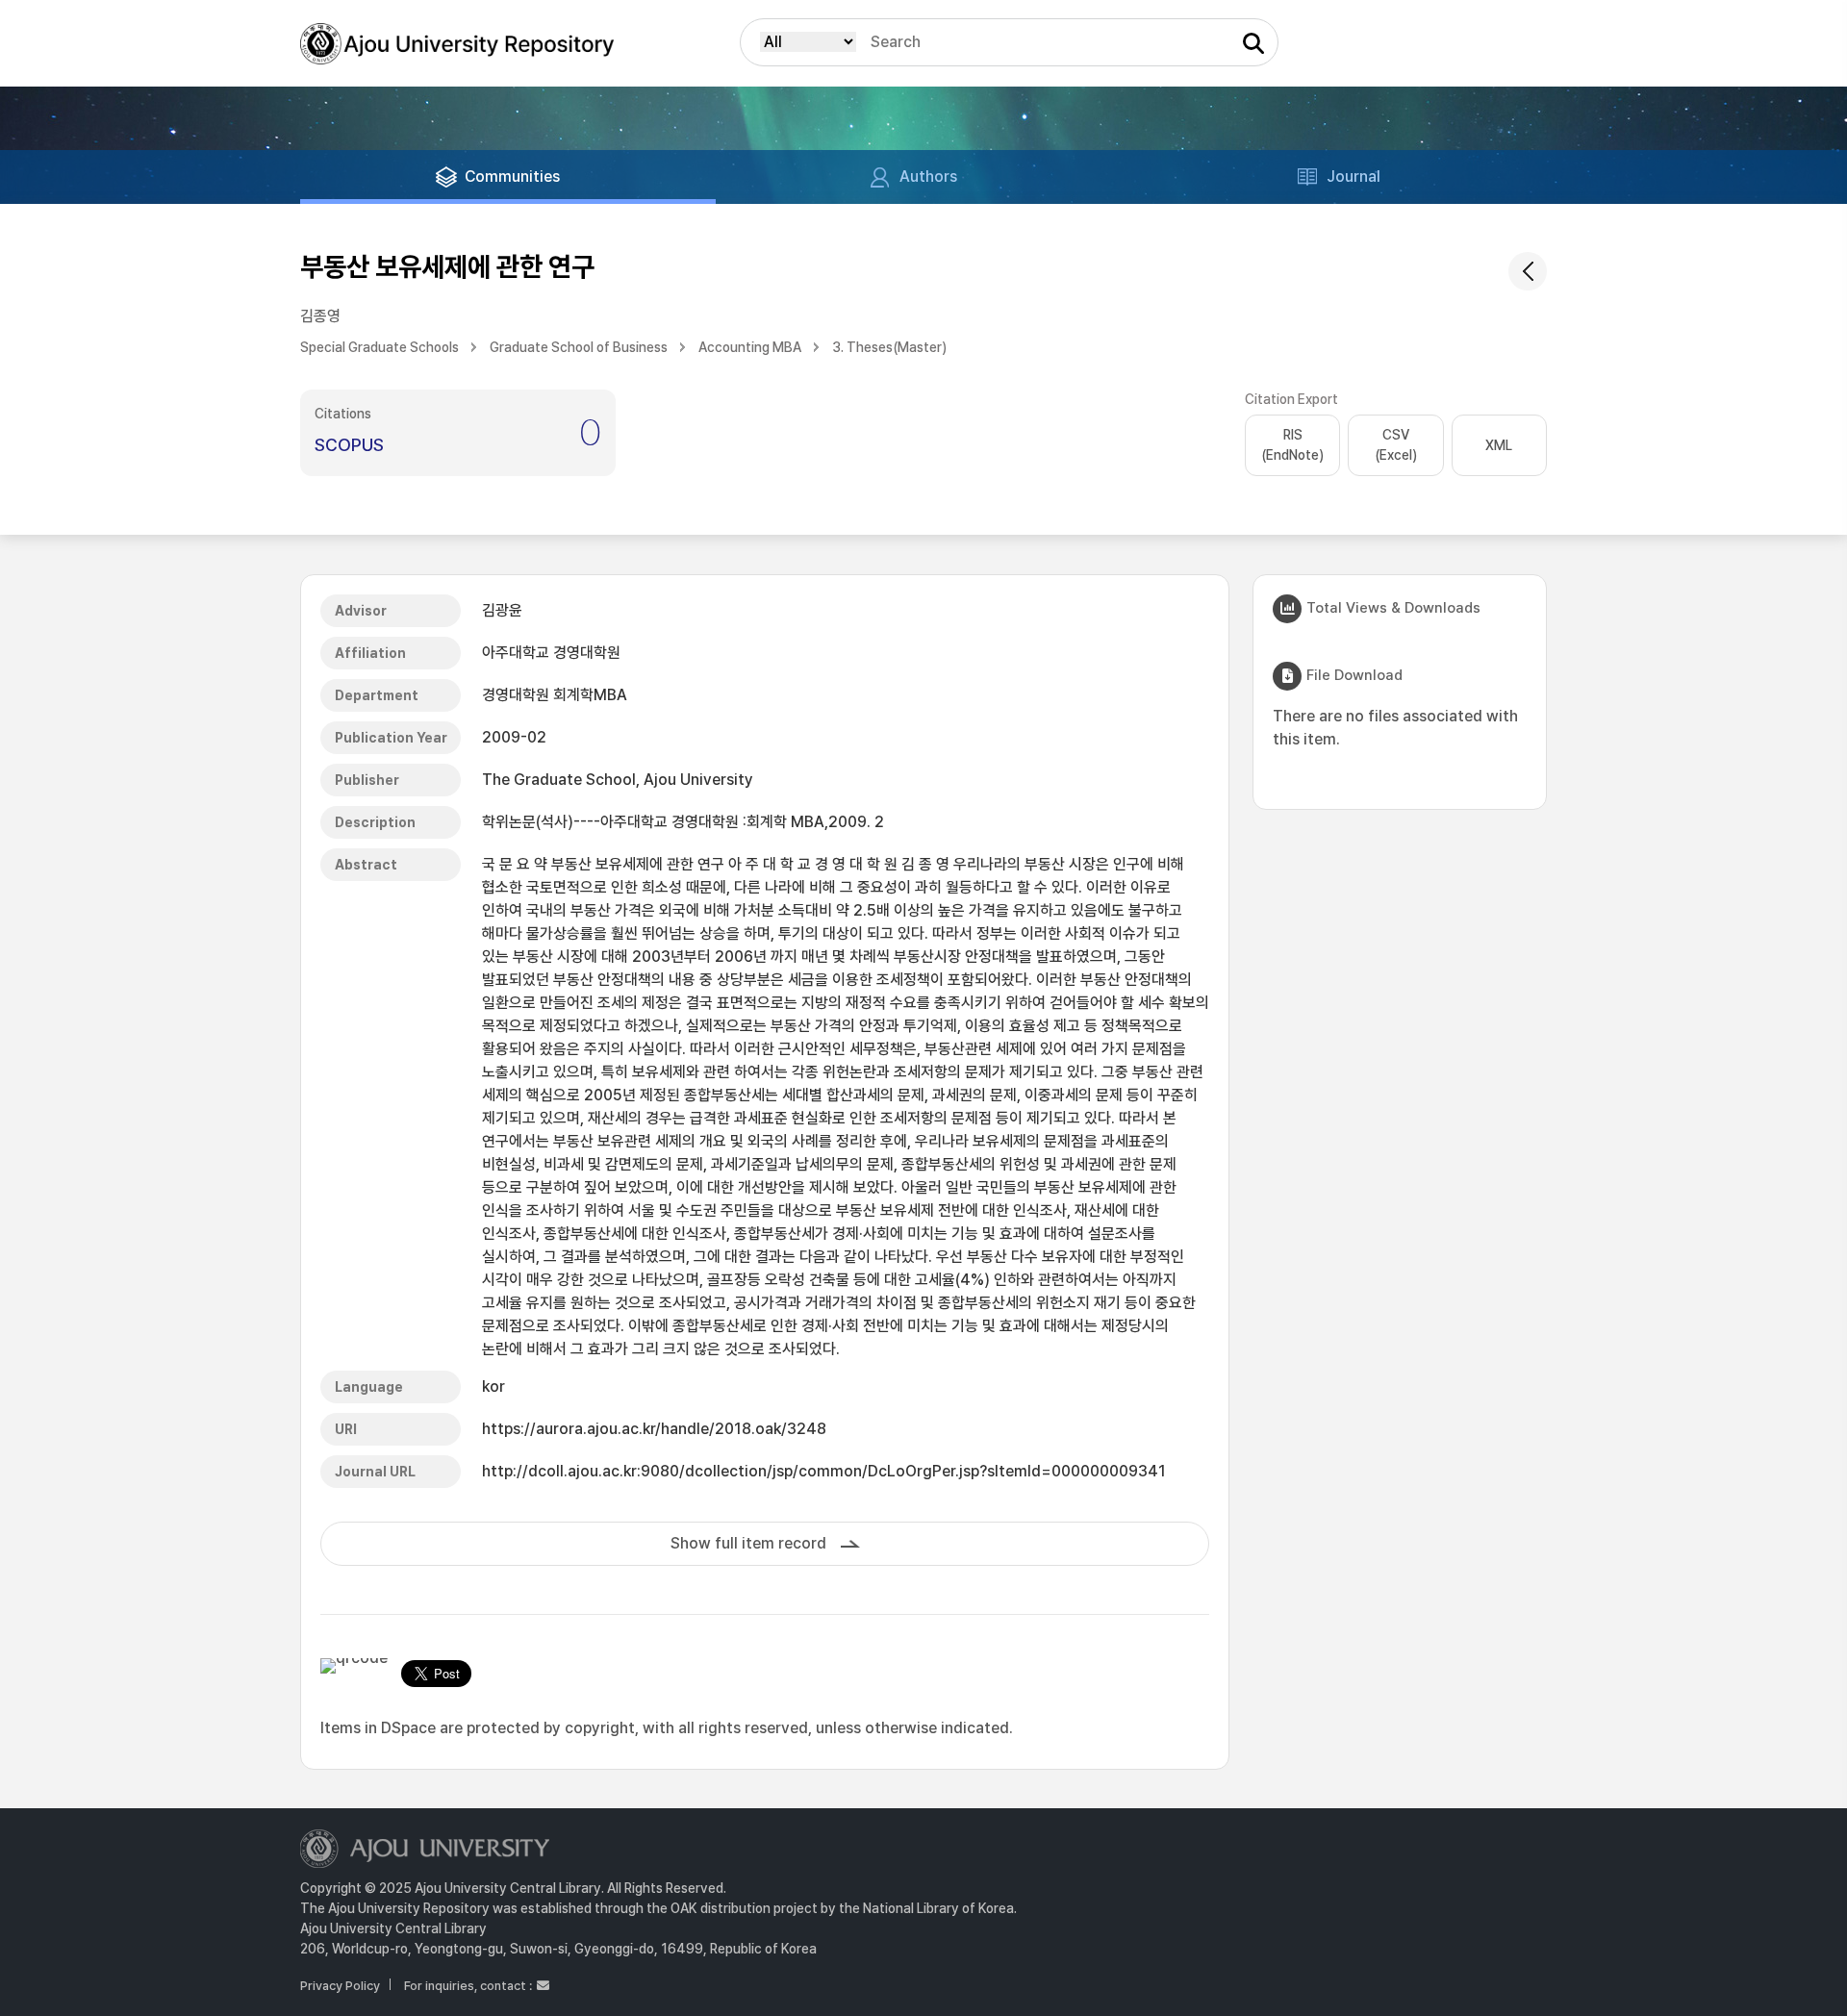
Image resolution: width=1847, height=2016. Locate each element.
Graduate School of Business (579, 347)
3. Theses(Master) (889, 347)
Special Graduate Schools (380, 347)
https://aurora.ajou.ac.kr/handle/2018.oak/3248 (654, 1429)
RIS (1292, 445)
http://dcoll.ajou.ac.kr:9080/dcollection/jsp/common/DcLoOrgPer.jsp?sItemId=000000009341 (824, 1471)
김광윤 (502, 610)
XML (1499, 445)
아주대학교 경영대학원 (551, 653)
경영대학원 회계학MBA (555, 695)
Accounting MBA (750, 347)
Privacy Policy (340, 1986)
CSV (1396, 445)
